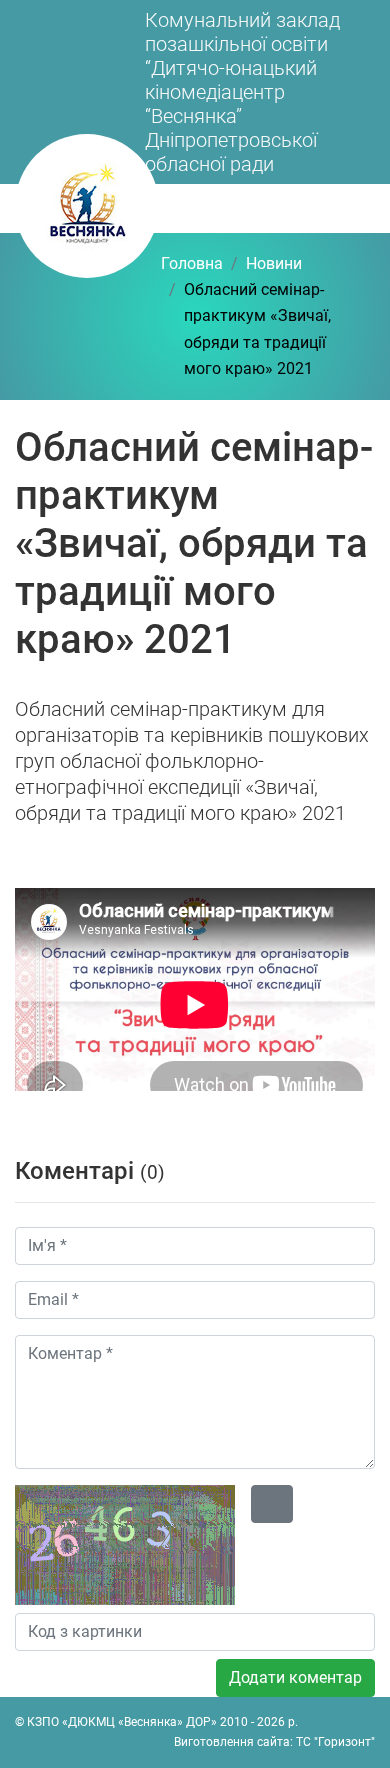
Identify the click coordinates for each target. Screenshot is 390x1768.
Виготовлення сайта (232, 1742)
